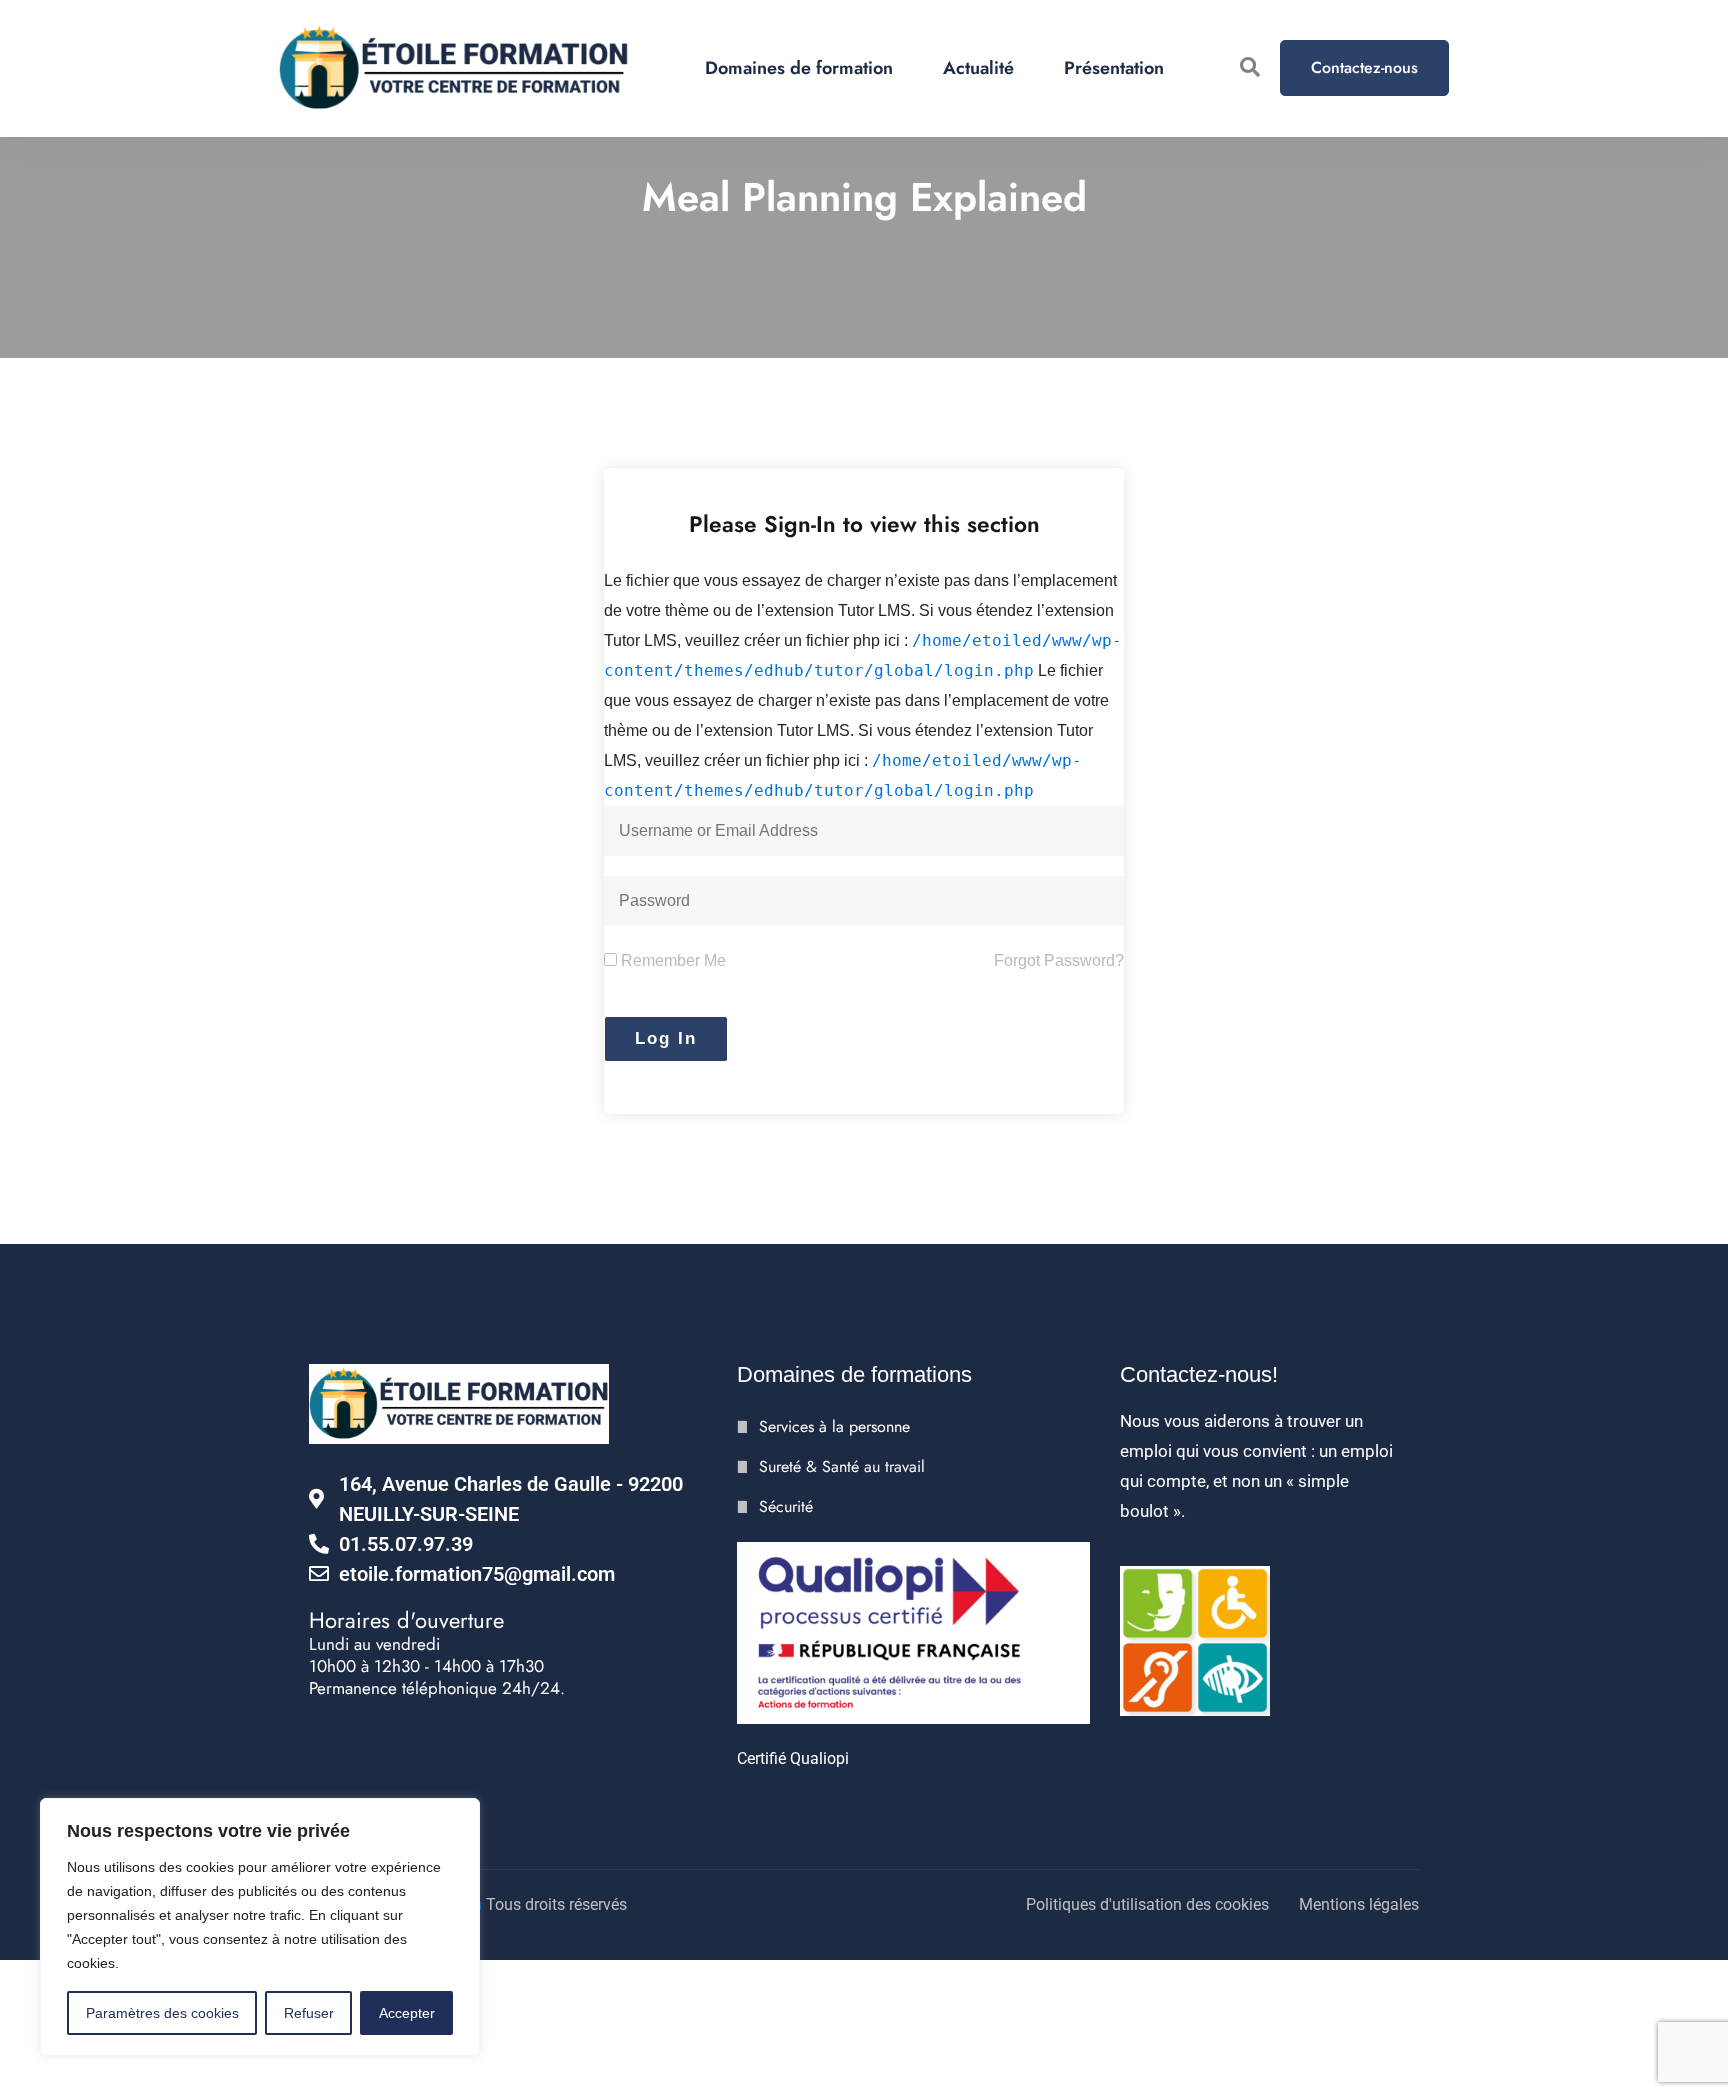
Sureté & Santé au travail (842, 1466)
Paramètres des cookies (162, 2013)
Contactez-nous (1364, 67)
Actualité (978, 68)
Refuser (309, 2013)
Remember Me (671, 960)
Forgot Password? (1059, 960)
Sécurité (786, 1506)
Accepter (407, 2013)
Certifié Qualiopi (793, 1758)
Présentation (1114, 68)
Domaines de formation (799, 68)
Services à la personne (834, 1426)
